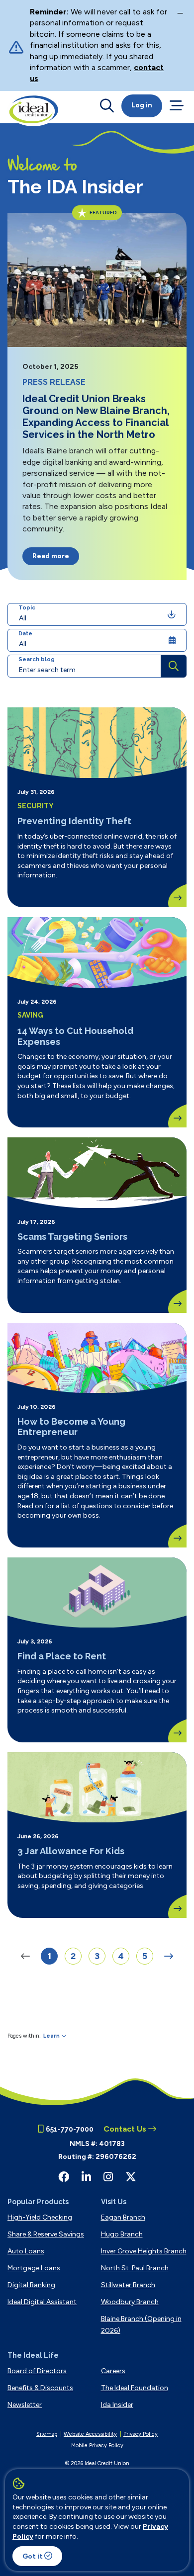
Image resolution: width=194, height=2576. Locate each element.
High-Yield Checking (40, 2217)
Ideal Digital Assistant (42, 2302)
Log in (142, 105)
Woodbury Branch (130, 2302)
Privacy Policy (141, 2434)
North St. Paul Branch (135, 2268)
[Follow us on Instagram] (108, 2177)
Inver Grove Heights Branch (144, 2251)
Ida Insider (117, 2405)
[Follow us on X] (131, 2177)
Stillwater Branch (128, 2285)
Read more (51, 556)
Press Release (54, 382)
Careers (113, 2371)
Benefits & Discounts (40, 2388)
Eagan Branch (123, 2217)
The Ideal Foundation (135, 2388)
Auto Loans (26, 2251)
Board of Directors (37, 2371)
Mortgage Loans (34, 2268)
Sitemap (47, 2434)
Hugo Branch (122, 2234)
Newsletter (25, 2405)
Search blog (37, 659)
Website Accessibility (90, 2434)
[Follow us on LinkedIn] (86, 2177)
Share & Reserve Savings (46, 2234)
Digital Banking (31, 2285)
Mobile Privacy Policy (97, 2446)
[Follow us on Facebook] (64, 2177)
